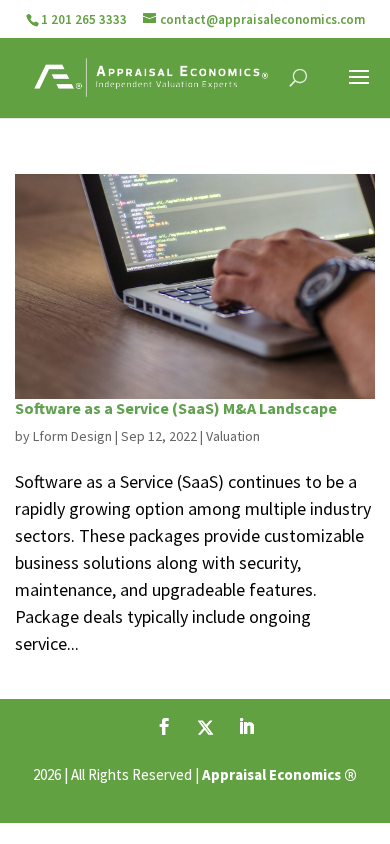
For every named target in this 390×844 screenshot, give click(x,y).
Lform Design (72, 436)
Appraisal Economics (271, 774)
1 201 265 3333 (84, 19)
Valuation (233, 436)
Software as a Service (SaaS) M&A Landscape (176, 408)
